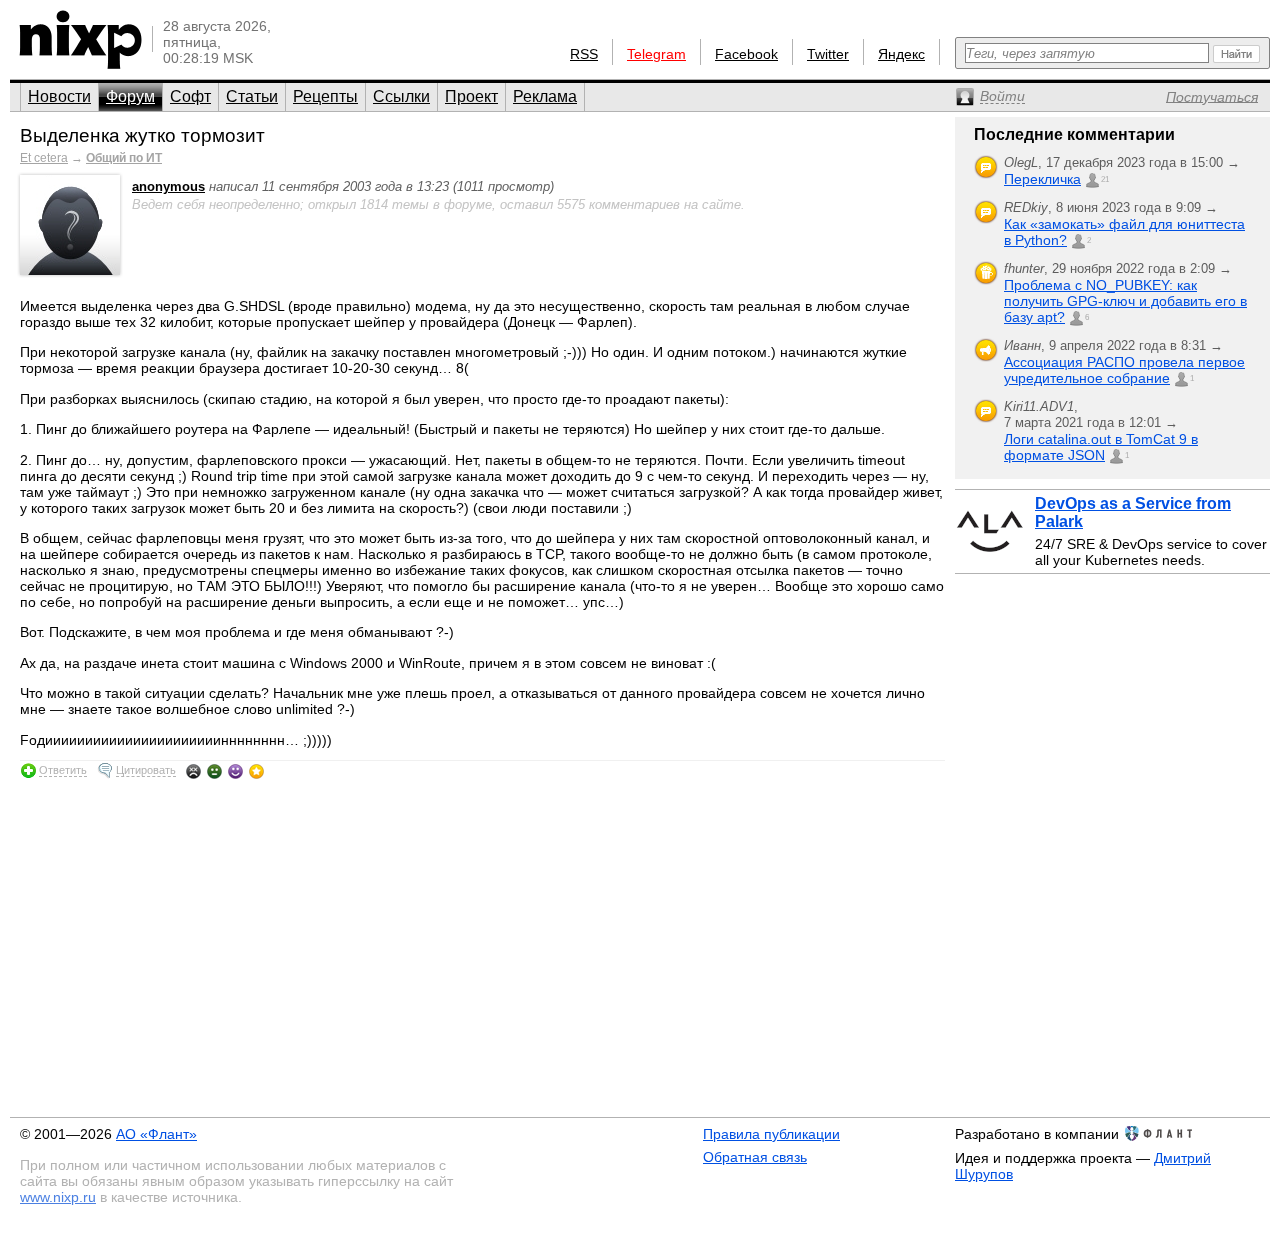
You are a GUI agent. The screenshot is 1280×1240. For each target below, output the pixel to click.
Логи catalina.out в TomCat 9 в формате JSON (1101, 447)
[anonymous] (70, 270)
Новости (59, 96)
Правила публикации (771, 1134)
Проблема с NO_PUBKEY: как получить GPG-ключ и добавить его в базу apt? (1125, 301)
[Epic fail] (193, 771)
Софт (190, 96)
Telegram (656, 54)
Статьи (252, 96)
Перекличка (1042, 179)
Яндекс (901, 54)
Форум (130, 96)
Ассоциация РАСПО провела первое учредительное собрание (1124, 370)
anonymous (168, 186)
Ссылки (401, 96)
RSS (584, 54)
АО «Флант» (156, 1134)
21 (1105, 179)
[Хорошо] (235, 771)
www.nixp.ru (58, 1197)
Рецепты (325, 96)
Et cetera (44, 158)
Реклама (545, 96)
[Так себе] (214, 771)
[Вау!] (256, 771)
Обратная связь (755, 1157)
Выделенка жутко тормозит (142, 135)
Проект (471, 96)
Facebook (746, 54)
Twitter (828, 54)
